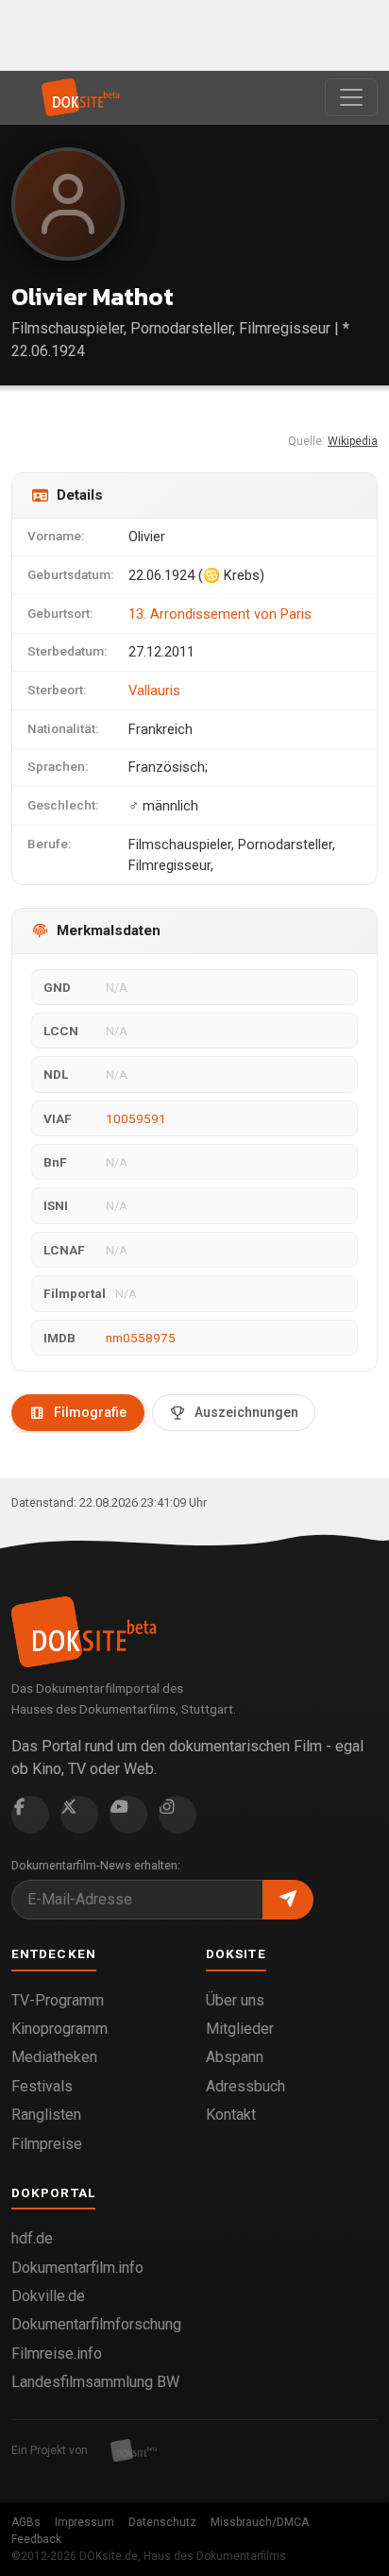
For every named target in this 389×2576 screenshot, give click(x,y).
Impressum (85, 2522)
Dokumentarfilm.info (77, 2268)
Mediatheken (54, 2057)
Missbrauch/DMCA (260, 2522)
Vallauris (154, 691)
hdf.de (32, 2238)
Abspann (235, 2057)
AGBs (26, 2522)
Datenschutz (162, 2522)
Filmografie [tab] (90, 1412)
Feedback (36, 2539)
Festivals (42, 2086)
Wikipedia (353, 441)
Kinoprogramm (59, 2029)
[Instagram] (178, 1815)
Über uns (235, 2000)
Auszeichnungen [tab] (246, 1412)
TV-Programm (58, 2000)
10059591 (136, 1118)
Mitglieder (240, 2029)
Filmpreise (47, 2144)
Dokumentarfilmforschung (96, 2324)
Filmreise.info (57, 2354)
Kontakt (231, 2115)
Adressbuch (245, 2086)
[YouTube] (128, 1815)
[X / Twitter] (79, 1815)
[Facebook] (30, 1815)
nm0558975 (141, 1338)
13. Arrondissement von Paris (220, 614)
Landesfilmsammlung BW (95, 2382)
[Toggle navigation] (351, 97)
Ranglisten (46, 2115)
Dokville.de (48, 2296)
